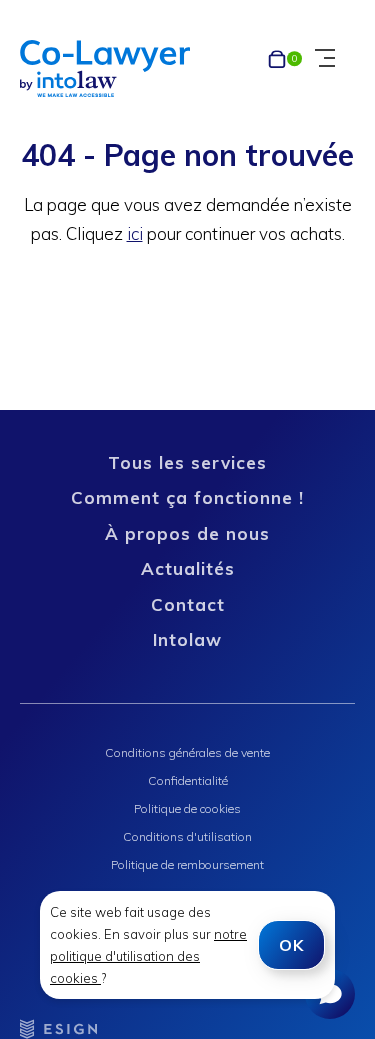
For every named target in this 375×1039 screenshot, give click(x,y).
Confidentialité (188, 780)
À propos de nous (187, 533)
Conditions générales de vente (187, 752)
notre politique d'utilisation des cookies (148, 956)
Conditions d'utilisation (187, 836)
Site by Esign (60, 1029)
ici (135, 233)
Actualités (188, 568)
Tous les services (187, 462)
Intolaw (187, 639)
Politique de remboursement (187, 864)
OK (291, 945)
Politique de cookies (187, 808)
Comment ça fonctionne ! (187, 497)
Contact (188, 604)
